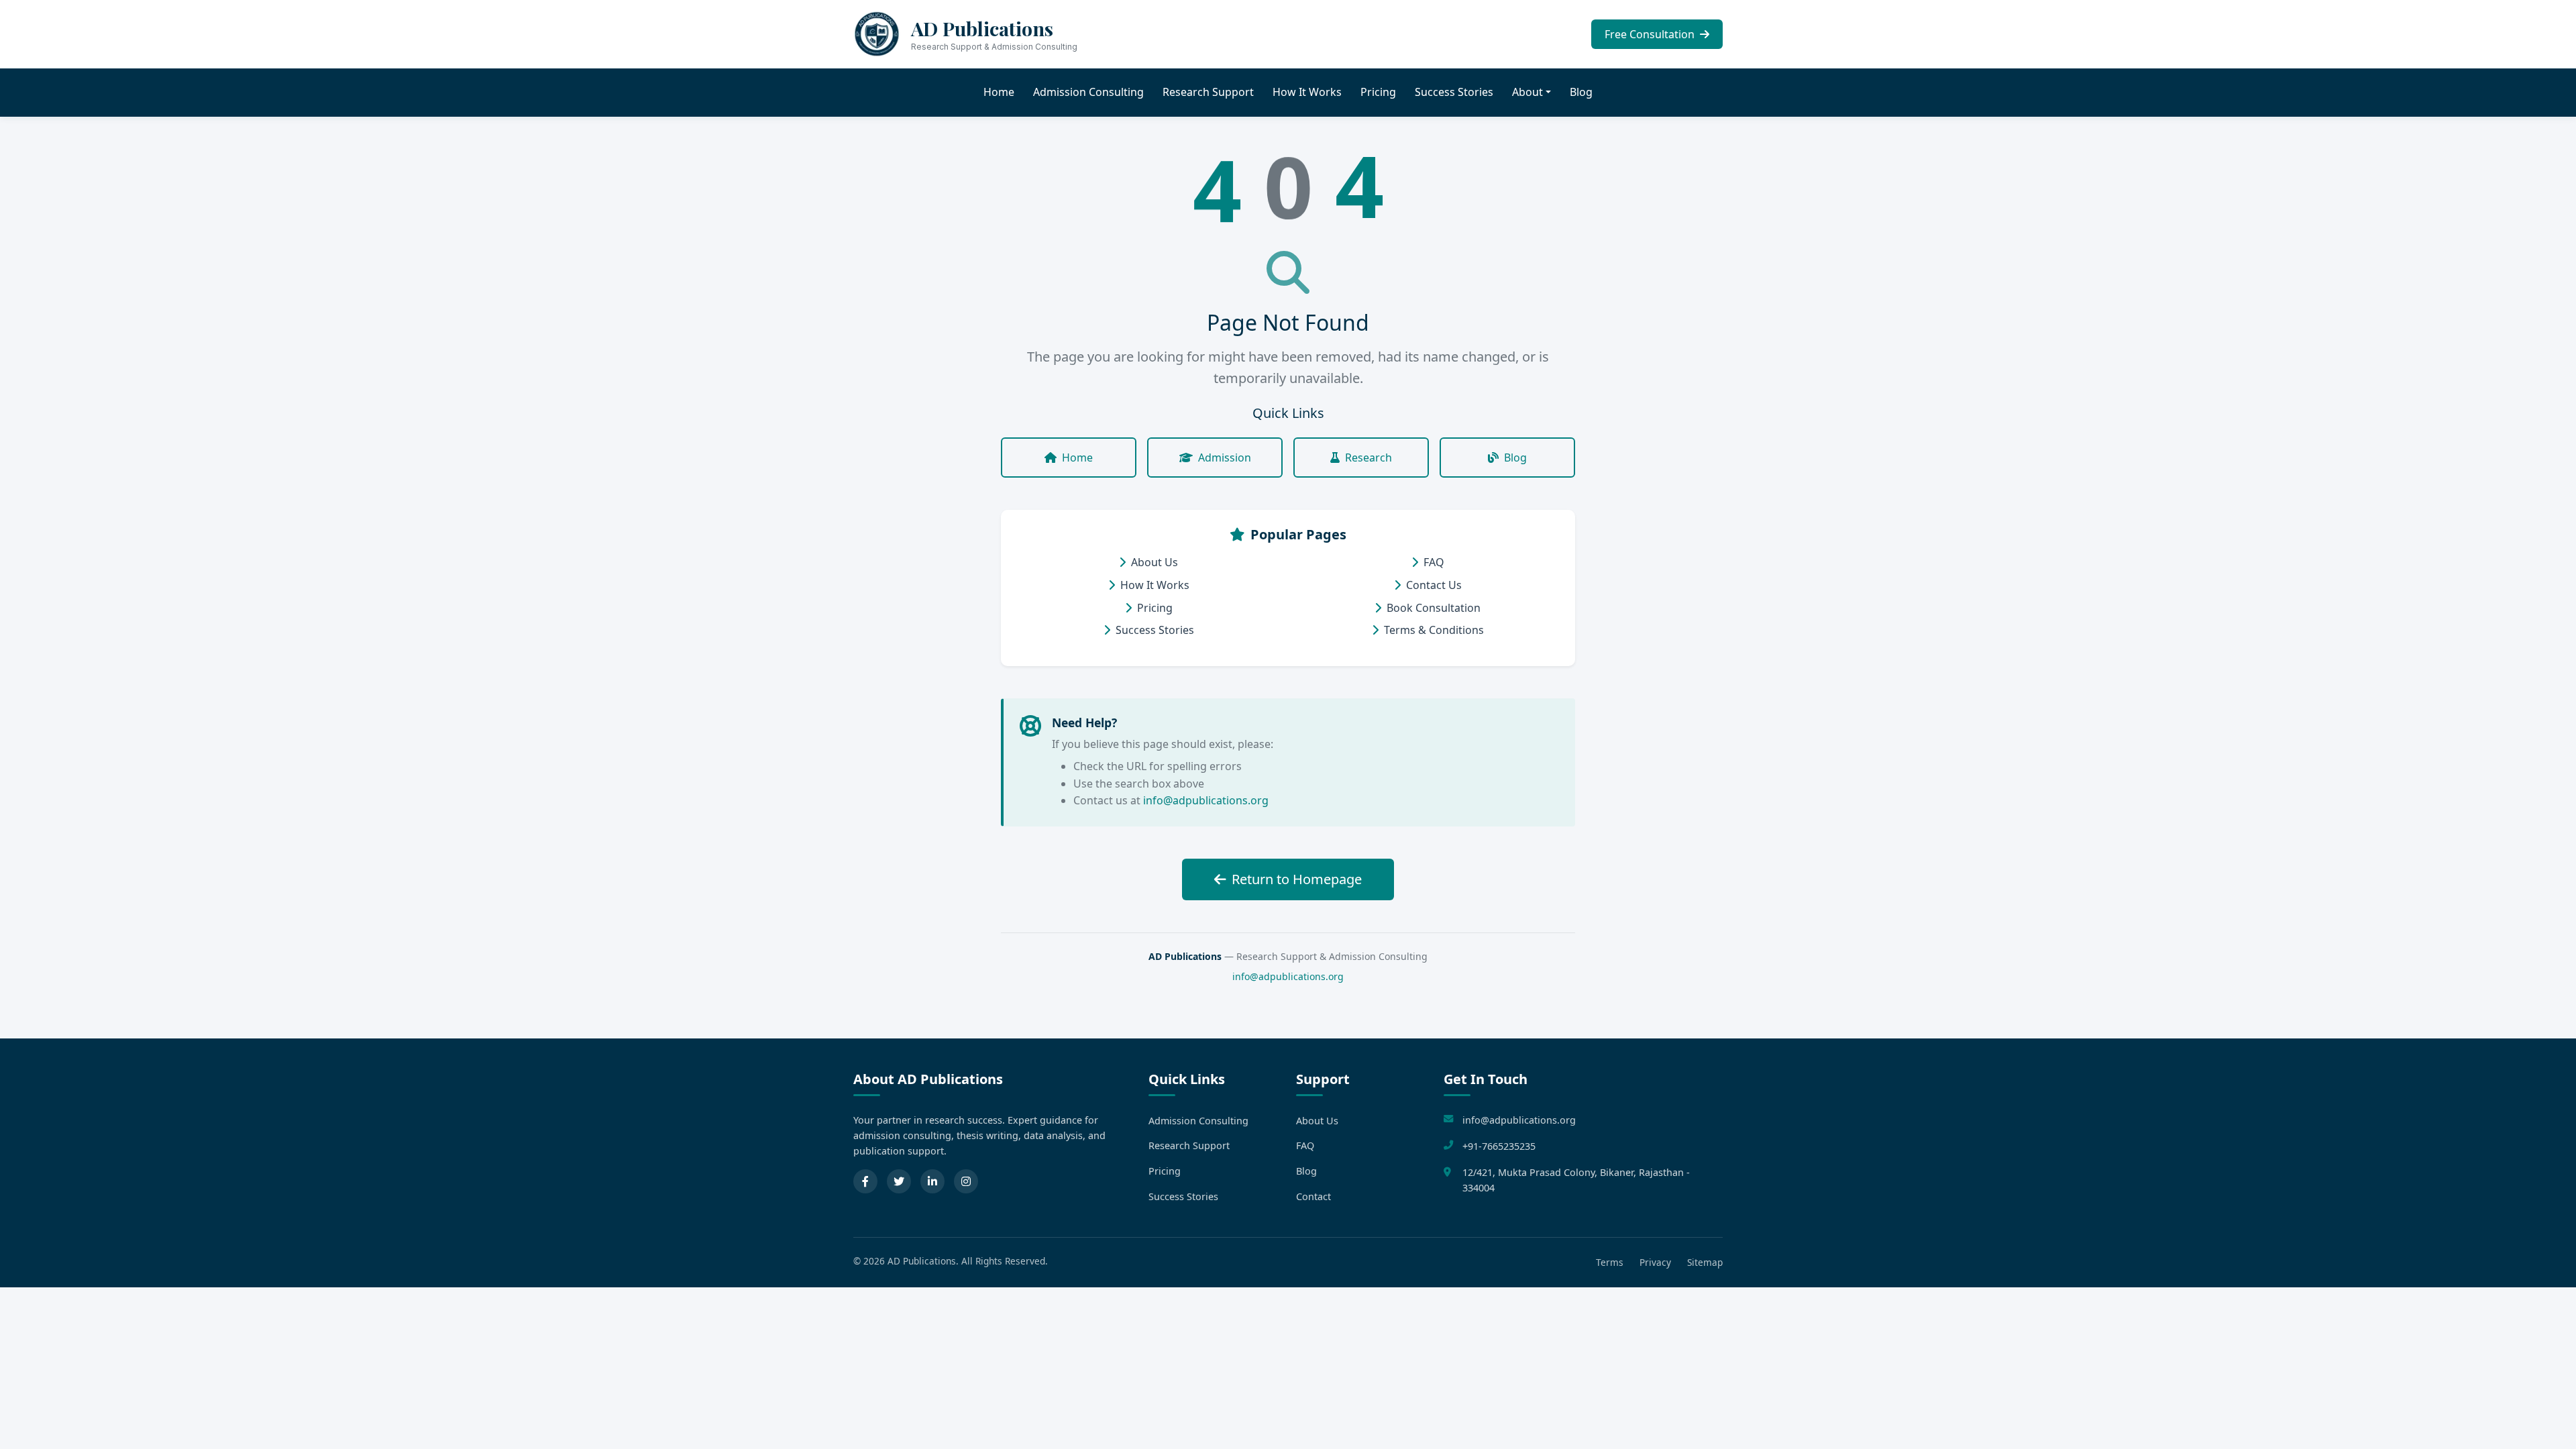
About (1527, 92)
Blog (1581, 92)
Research (1368, 458)
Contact (1313, 1196)
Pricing (1378, 92)
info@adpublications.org (1206, 800)
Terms (1610, 1262)
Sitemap (1705, 1262)
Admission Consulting (1088, 92)
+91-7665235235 (1499, 1146)
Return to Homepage (1297, 879)
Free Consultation (1651, 34)
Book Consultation (1434, 608)
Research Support (1208, 92)
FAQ (1434, 562)
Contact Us (1434, 585)
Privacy (1655, 1262)
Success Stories (1454, 92)
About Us (1155, 562)
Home (999, 92)
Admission (1225, 458)
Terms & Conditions (1434, 630)
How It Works (1307, 92)
